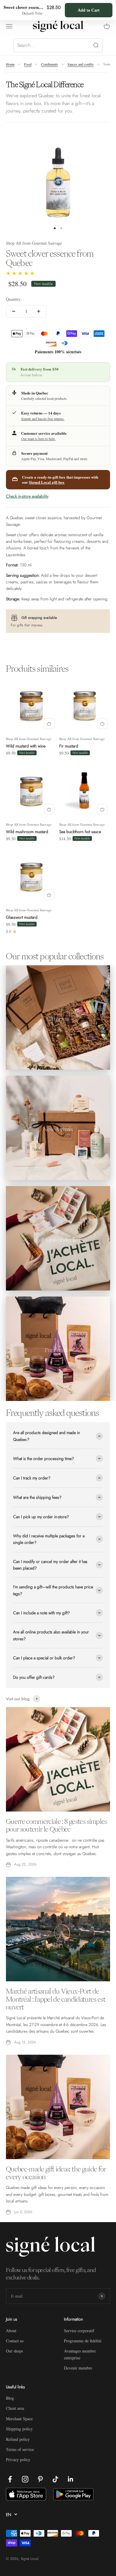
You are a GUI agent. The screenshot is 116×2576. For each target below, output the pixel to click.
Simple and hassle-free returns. (43, 419)
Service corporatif (79, 2331)
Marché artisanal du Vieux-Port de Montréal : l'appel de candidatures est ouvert (56, 1999)
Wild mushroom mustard (27, 832)
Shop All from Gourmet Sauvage (34, 243)
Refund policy (18, 2439)
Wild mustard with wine (26, 746)
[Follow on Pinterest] (40, 2479)
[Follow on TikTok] (55, 2479)
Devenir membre (78, 2368)
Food (28, 64)
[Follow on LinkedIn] (71, 2479)
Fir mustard (69, 746)
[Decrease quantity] (14, 311)
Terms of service (20, 2449)
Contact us (15, 2341)
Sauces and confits (81, 64)
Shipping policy (19, 2429)
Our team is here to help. (38, 439)
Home (10, 64)
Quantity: (14, 299)
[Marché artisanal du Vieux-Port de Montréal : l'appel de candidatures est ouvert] (58, 1929)
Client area (15, 2408)
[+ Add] (49, 724)
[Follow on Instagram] (25, 2479)
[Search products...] (58, 45)
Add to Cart (89, 10)
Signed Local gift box (47, 482)
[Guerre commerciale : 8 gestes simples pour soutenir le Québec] (58, 1759)
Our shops (14, 2351)
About (11, 2331)
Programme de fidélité (83, 2341)
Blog (10, 2398)
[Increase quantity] (39, 311)
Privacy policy (18, 2459)
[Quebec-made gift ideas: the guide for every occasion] (58, 2107)
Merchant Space (19, 2419)
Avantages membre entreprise (80, 2354)
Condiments (50, 64)
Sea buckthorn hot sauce (80, 832)
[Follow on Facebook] (10, 2479)
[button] (21, 273)
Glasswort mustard (22, 917)
